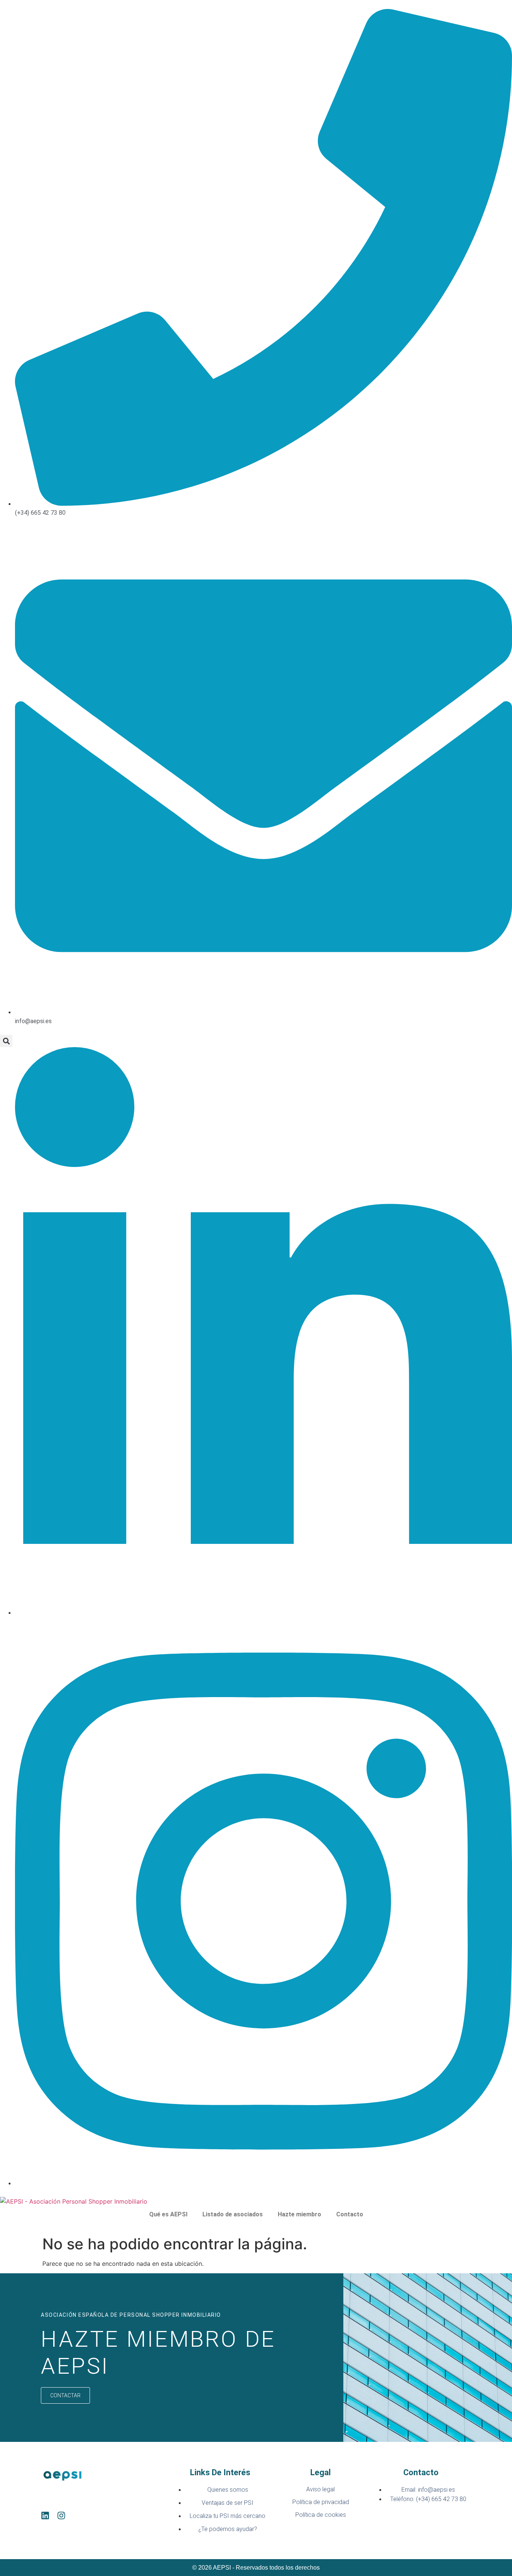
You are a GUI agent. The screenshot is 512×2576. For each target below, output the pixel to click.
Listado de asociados (233, 2214)
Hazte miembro (299, 2214)
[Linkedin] (45, 2515)
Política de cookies (321, 2515)
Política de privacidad (321, 2502)
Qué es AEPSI (168, 2214)
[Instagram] (61, 2515)
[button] (6, 1041)
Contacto (350, 2214)
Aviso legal (320, 2489)
